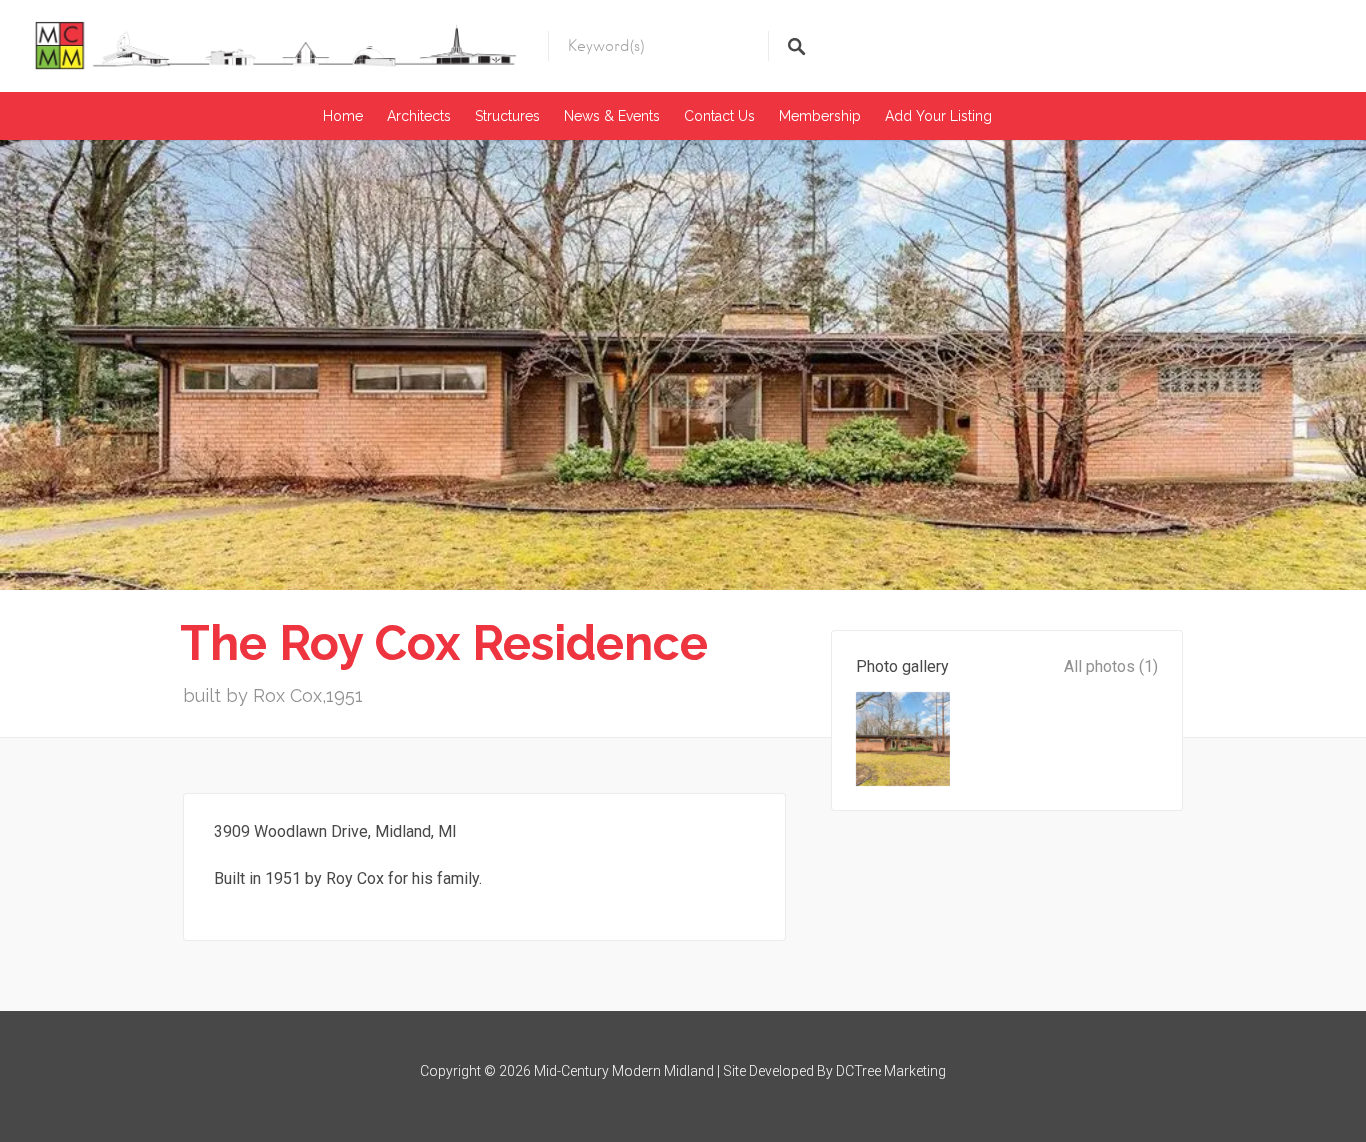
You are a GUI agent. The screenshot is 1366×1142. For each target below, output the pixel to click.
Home (343, 116)
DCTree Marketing (891, 1071)
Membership (820, 116)
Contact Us (719, 116)
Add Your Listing (938, 116)
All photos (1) (1111, 666)
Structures (507, 116)
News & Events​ (612, 116)
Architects (419, 116)
